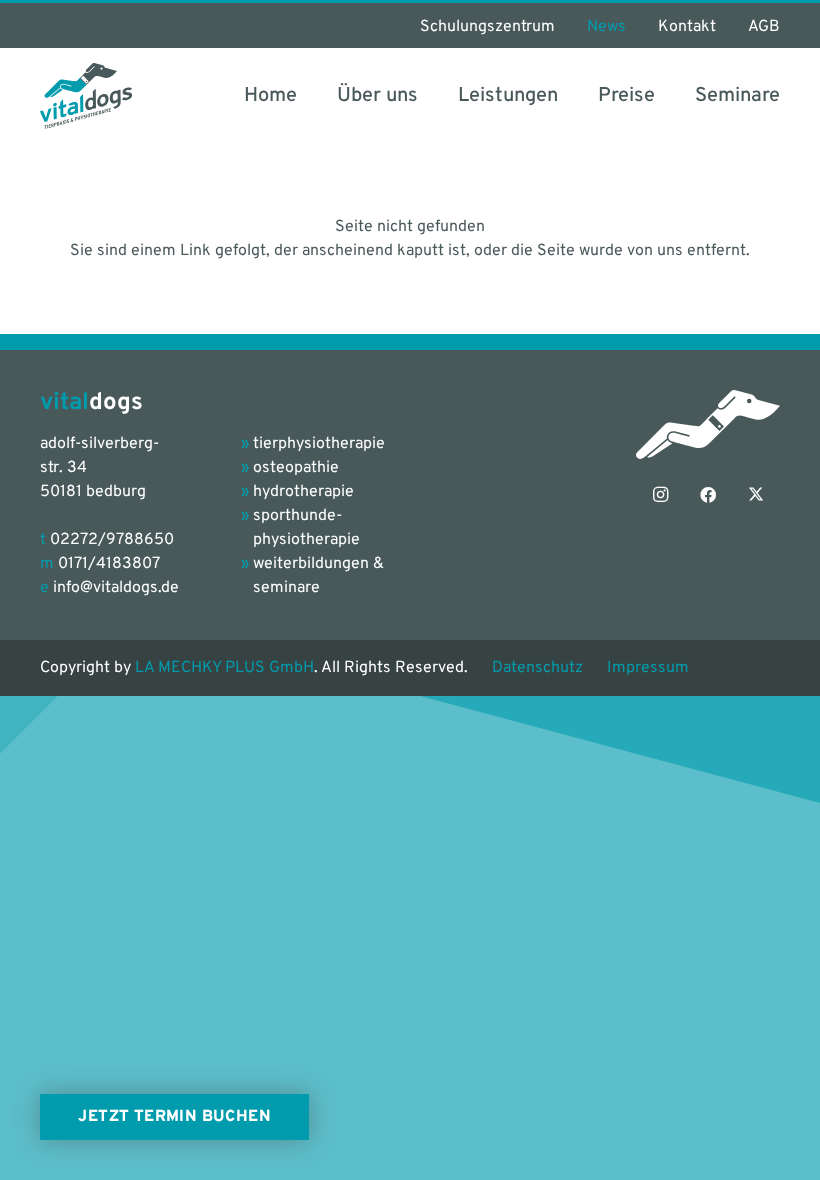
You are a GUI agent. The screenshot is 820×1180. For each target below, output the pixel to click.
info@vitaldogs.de (116, 588)
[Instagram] (660, 495)
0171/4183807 (109, 564)
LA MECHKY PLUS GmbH (224, 668)
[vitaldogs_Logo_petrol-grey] (86, 96)
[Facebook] (708, 495)
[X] (756, 495)
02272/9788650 (112, 540)
